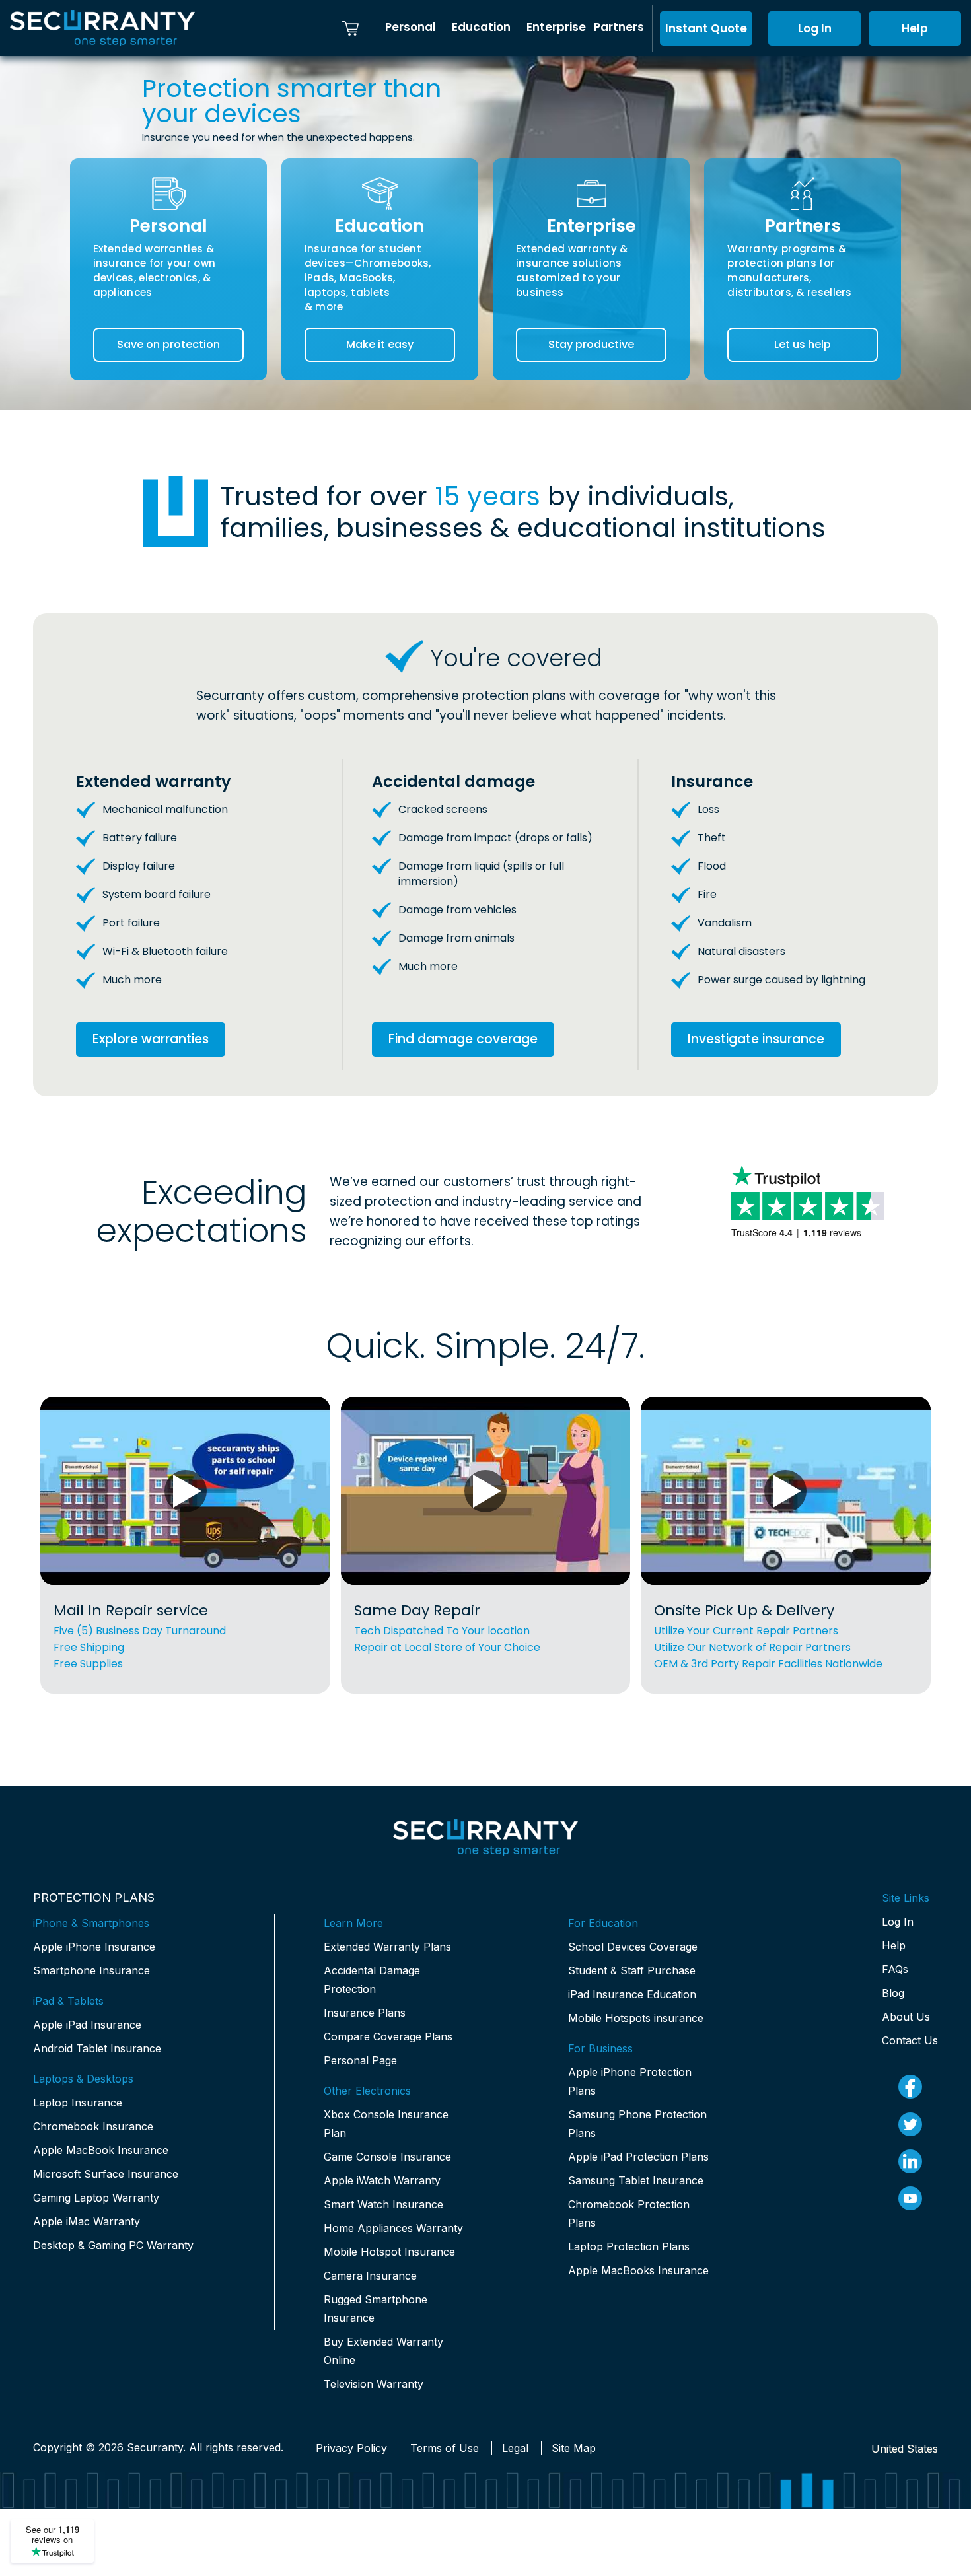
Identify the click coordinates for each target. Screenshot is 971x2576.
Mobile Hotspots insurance (636, 2018)
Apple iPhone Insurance (94, 1947)
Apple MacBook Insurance (101, 2150)
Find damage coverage (463, 1039)
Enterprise (556, 27)
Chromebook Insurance (93, 2126)
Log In (815, 28)
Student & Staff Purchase (632, 1970)
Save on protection (168, 344)
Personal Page (360, 2060)
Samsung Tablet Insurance (636, 2180)
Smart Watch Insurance (383, 2204)
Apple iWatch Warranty (382, 2180)
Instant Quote (706, 28)
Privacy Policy (351, 2448)
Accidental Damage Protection (372, 1980)
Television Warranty (374, 2384)
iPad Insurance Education (632, 1994)
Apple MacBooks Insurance (638, 2270)
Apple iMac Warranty (87, 2221)
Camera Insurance (370, 2276)
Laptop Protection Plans (629, 2246)
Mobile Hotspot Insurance (389, 2252)
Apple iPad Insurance (87, 2025)
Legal (515, 2448)
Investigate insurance (756, 1039)
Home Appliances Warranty (393, 2228)
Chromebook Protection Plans (629, 2213)
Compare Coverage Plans (388, 2036)
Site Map (574, 2448)
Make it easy (380, 344)
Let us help (803, 344)
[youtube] (910, 2198)
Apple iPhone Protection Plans (630, 2081)
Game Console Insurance (387, 2157)
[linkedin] (910, 2161)
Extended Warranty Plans (387, 1947)
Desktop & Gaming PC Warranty (113, 2245)
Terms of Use (445, 2448)
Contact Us (910, 2040)
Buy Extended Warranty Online (383, 2351)
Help (915, 28)
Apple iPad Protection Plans (638, 2157)
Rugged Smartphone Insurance (376, 2309)
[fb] (910, 2087)
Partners (619, 27)
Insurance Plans (365, 2013)
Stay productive (591, 344)
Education (481, 27)
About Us (906, 2017)
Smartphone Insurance (91, 1970)
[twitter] (910, 2124)
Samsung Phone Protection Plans (637, 2124)
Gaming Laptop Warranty (96, 2198)
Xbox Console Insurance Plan (386, 2124)
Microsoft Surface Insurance (106, 2174)
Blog (893, 1993)
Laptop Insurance (78, 2103)
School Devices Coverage (633, 1947)
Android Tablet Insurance (97, 2048)
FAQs (895, 1969)
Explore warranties (151, 1039)
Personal (411, 27)
